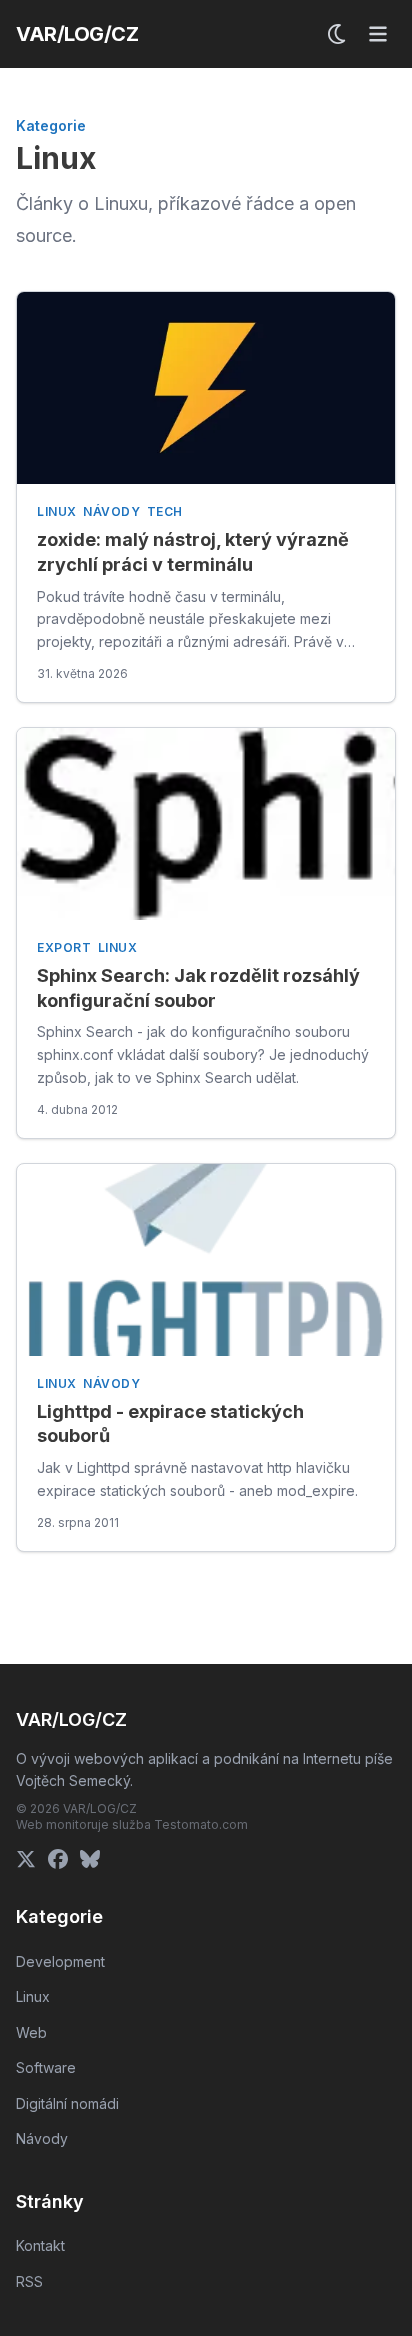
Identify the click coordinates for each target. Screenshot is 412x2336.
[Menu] (378, 34)
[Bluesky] (90, 1859)
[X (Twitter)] (26, 1859)
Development (60, 1961)
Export (64, 947)
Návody (112, 511)
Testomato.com (201, 1824)
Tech (165, 511)
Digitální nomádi (67, 2103)
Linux (57, 511)
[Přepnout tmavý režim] (338, 34)
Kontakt (40, 2245)
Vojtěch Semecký (73, 1780)
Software (46, 2067)
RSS (29, 2281)
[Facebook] (58, 1859)
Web (31, 2032)
